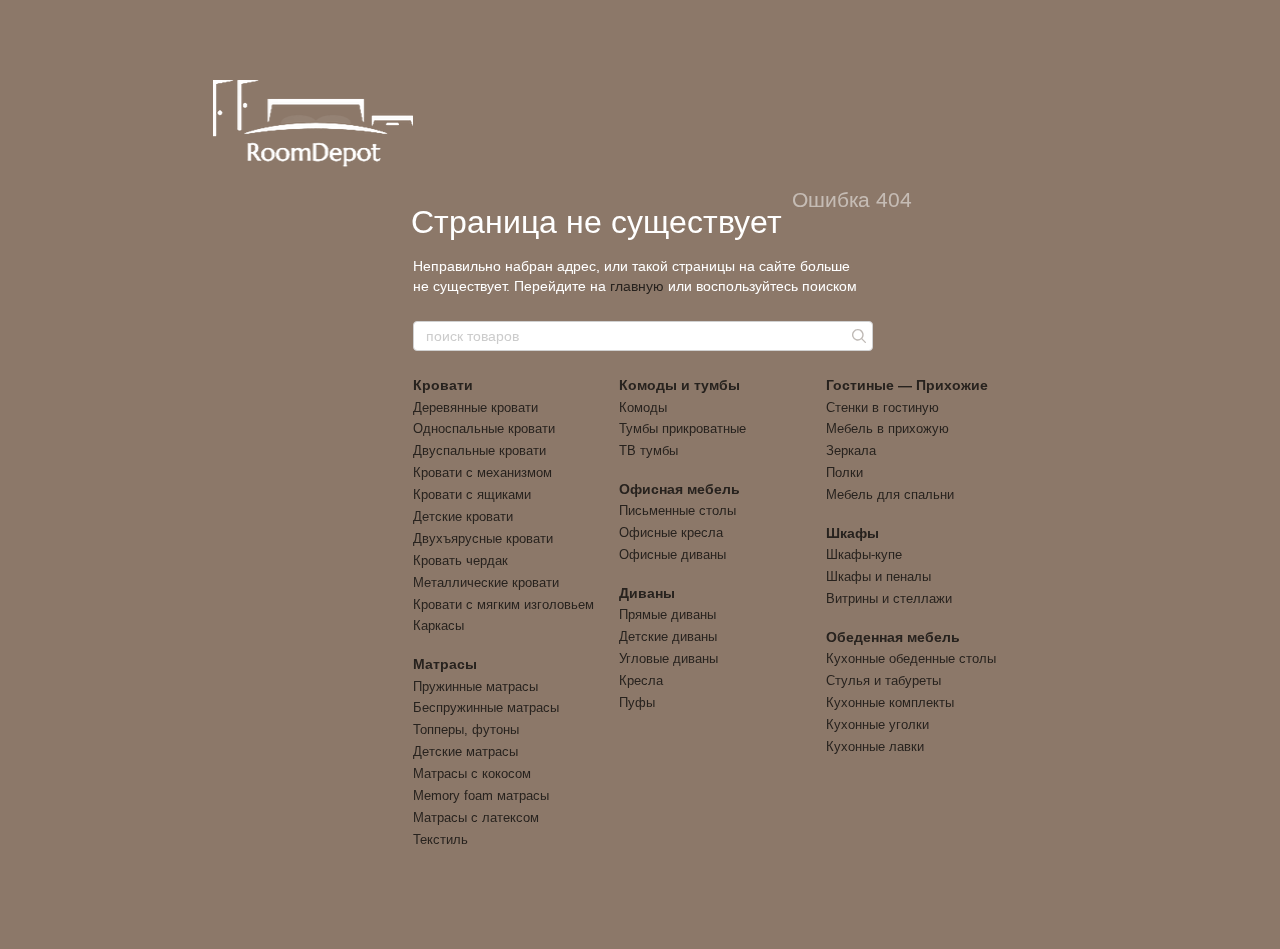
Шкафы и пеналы (878, 576)
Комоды (643, 407)
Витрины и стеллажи (889, 598)
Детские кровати (463, 516)
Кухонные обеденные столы (911, 658)
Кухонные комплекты (890, 702)
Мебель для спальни (890, 494)
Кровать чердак (460, 560)
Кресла (641, 680)
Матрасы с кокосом (472, 773)
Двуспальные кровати (479, 450)
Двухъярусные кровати (483, 538)
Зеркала (851, 450)
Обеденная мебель (893, 637)
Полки (844, 472)
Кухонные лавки (875, 746)
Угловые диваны (668, 658)
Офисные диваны (672, 554)
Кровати (443, 385)
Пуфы (637, 702)
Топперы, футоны (466, 729)
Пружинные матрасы (475, 686)
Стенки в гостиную (882, 407)
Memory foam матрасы (481, 795)
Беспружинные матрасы (486, 707)
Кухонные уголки (877, 724)
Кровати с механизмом (482, 472)
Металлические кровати (486, 582)
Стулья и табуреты (883, 680)
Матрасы (445, 664)
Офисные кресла (671, 532)
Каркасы (438, 625)
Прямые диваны (667, 614)
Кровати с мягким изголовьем (503, 604)
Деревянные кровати (475, 407)
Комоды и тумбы (679, 385)
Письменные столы (677, 510)
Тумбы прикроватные (682, 428)
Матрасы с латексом (476, 817)
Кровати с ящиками (472, 494)
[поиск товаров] (857, 336)
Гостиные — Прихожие (907, 385)
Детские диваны (668, 636)
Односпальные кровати (484, 428)
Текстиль (440, 839)
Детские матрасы (465, 751)
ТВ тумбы (648, 450)
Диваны (647, 593)
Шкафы (852, 533)
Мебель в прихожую (887, 428)
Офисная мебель (679, 489)
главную (637, 286)
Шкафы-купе (864, 554)
